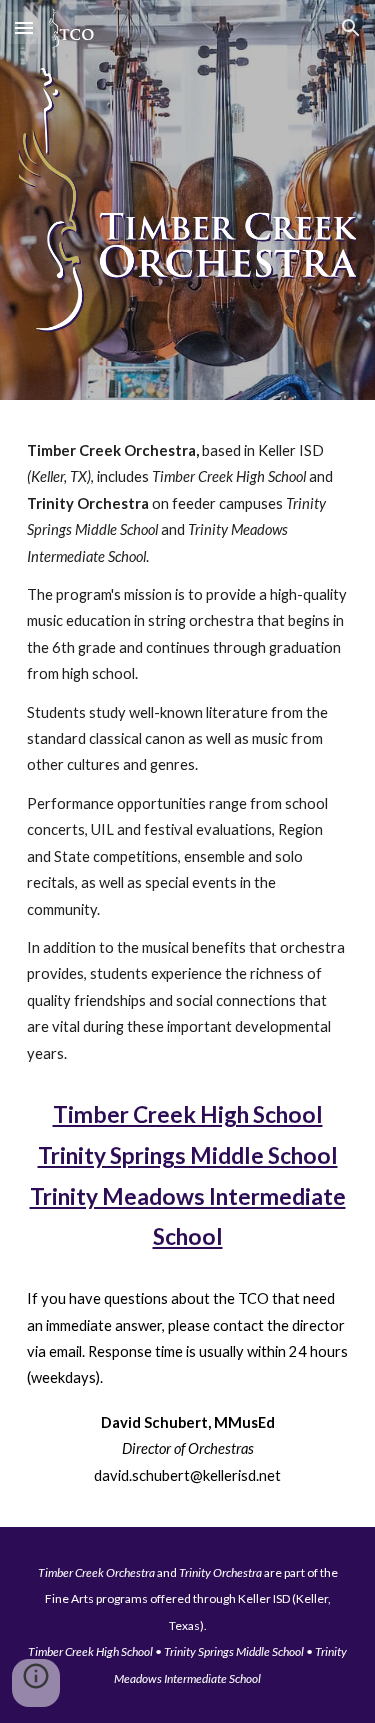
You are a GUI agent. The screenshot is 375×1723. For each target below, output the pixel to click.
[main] (188, 752)
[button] (24, 27)
